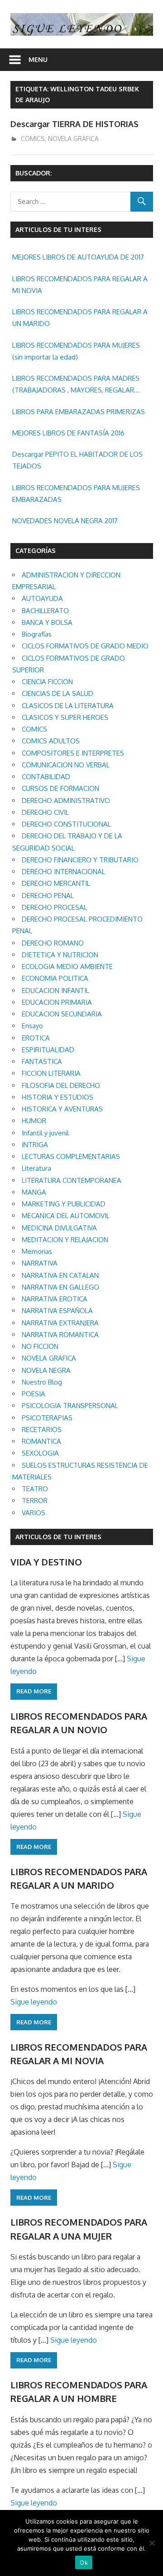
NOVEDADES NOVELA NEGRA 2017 (65, 521)
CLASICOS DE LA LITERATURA (68, 706)
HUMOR (34, 1121)
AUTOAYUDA (42, 598)
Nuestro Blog (42, 1382)
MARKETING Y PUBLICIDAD (64, 1204)
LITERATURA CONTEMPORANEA (72, 1180)
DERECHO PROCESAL (54, 907)
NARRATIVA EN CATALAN (60, 1275)
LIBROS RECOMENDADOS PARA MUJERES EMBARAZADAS (76, 494)
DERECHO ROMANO (53, 943)
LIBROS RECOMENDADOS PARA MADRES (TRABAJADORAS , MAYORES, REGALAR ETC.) (76, 385)
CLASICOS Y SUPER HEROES (65, 717)
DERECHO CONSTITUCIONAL (66, 824)
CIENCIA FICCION (47, 682)
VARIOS (34, 1513)
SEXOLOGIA (40, 1453)
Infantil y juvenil (45, 1133)
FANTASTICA (42, 1061)
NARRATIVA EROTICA (55, 1299)
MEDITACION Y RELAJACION (65, 1240)
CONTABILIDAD (46, 777)
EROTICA (36, 1038)
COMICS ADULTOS (51, 741)
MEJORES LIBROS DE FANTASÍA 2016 (68, 433)
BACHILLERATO (45, 611)
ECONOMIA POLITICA (55, 978)
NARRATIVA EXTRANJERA (60, 1323)
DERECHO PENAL (48, 896)
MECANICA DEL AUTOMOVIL (66, 1216)
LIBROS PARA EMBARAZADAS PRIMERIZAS (79, 412)
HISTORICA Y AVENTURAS (62, 1109)
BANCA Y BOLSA (47, 622)
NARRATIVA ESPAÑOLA (57, 1311)
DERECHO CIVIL (45, 812)
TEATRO (35, 1489)
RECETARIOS (42, 1430)
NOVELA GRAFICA (73, 139)
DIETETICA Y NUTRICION (60, 955)
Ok (84, 2562)
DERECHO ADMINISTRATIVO (66, 801)
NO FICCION (40, 1346)
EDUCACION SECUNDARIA (62, 1014)
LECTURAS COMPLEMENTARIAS (71, 1156)
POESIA (34, 1394)
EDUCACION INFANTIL (55, 990)
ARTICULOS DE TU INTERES (58, 1537)
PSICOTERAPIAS (47, 1418)
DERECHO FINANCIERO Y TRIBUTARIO (80, 860)
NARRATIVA (40, 1263)
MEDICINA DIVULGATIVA (59, 1228)
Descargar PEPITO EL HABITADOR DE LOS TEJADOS (77, 460)
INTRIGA (35, 1145)
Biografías (37, 634)
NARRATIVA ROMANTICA (60, 1335)
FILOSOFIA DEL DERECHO (61, 1085)
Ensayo (32, 1026)
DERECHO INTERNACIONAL (63, 872)
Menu (38, 59)
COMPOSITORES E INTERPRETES (73, 753)
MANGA (34, 1192)
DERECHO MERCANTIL (56, 883)
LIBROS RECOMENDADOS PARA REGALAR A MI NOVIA (80, 285)
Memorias (37, 1251)
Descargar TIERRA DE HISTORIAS (74, 124)
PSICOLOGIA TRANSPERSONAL (70, 1406)
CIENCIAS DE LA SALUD (58, 693)
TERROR (35, 1501)
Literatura (36, 1168)
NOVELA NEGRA (46, 1370)
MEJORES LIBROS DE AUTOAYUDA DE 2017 (78, 257)
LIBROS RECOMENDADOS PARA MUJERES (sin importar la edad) (76, 351)
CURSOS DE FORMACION (60, 788)
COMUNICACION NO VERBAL (66, 765)
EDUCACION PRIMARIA (57, 1002)
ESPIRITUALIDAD (48, 1050)
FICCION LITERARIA (51, 1073)
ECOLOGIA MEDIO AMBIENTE (67, 967)
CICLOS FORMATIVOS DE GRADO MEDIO (85, 646)
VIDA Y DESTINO (46, 1562)
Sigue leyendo (34, 2002)
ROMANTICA (41, 1441)
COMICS (33, 139)
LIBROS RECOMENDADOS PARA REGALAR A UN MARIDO (80, 318)
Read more (34, 1691)
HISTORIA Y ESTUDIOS (58, 1097)
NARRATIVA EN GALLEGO (60, 1287)
